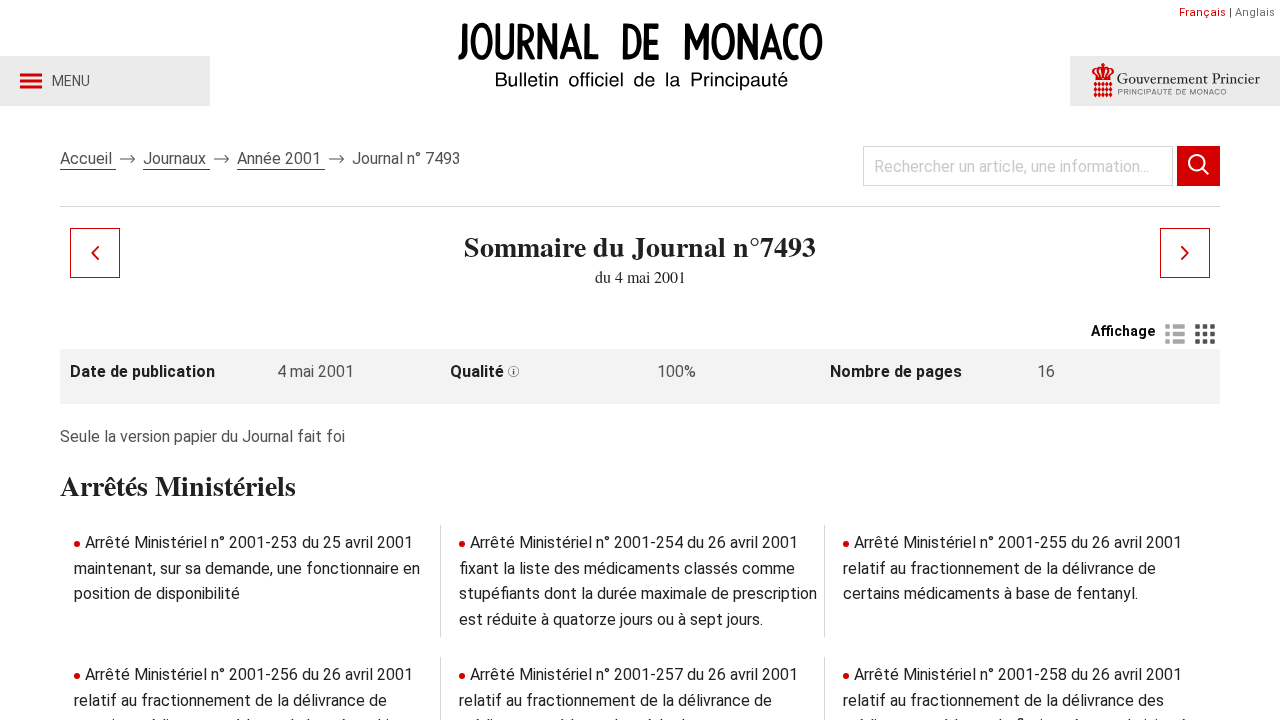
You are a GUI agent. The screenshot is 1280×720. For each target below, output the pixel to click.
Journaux (176, 158)
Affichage (1123, 331)
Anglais (1255, 12)
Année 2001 (281, 158)
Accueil (88, 158)
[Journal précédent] (95, 253)
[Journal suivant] (1185, 253)
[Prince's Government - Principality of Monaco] (1175, 81)
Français (1202, 12)
